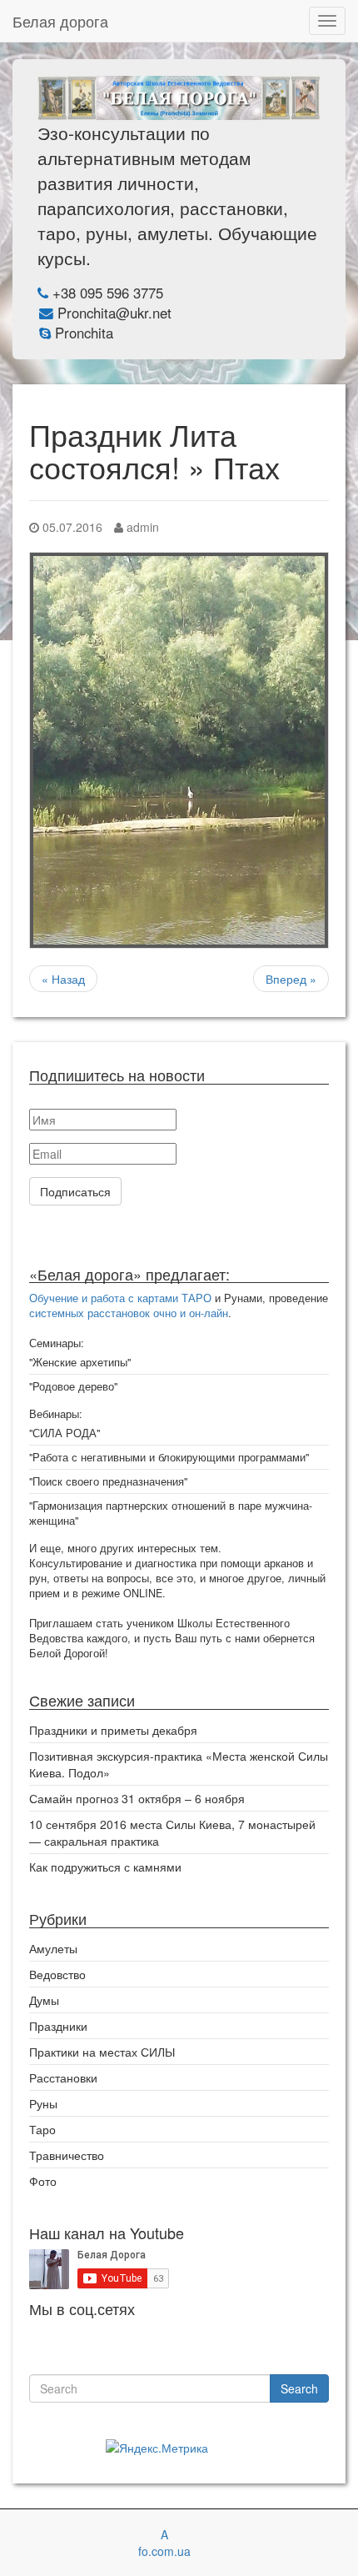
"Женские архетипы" (80, 1362)
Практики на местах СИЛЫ (102, 2052)
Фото (43, 2181)
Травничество (67, 2155)
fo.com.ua (164, 2551)
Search (299, 2388)
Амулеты (53, 1948)
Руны (43, 2103)
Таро (42, 2129)
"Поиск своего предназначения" (108, 1481)
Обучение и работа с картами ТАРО (120, 1298)
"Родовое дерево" (73, 1386)
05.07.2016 (71, 527)
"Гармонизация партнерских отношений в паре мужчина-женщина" (171, 1513)
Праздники (58, 2026)
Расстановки (63, 2077)
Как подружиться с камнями (105, 1867)
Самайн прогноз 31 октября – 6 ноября (137, 1798)
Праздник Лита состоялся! (133, 451)
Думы (44, 2000)
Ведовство (57, 1974)
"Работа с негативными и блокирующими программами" (169, 1457)
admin (141, 527)
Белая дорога (60, 21)
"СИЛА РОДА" (65, 1433)
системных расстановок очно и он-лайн (129, 1313)
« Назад (63, 979)
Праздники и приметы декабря (113, 1730)
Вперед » (291, 979)
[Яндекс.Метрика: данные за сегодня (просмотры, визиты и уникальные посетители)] (157, 2448)
